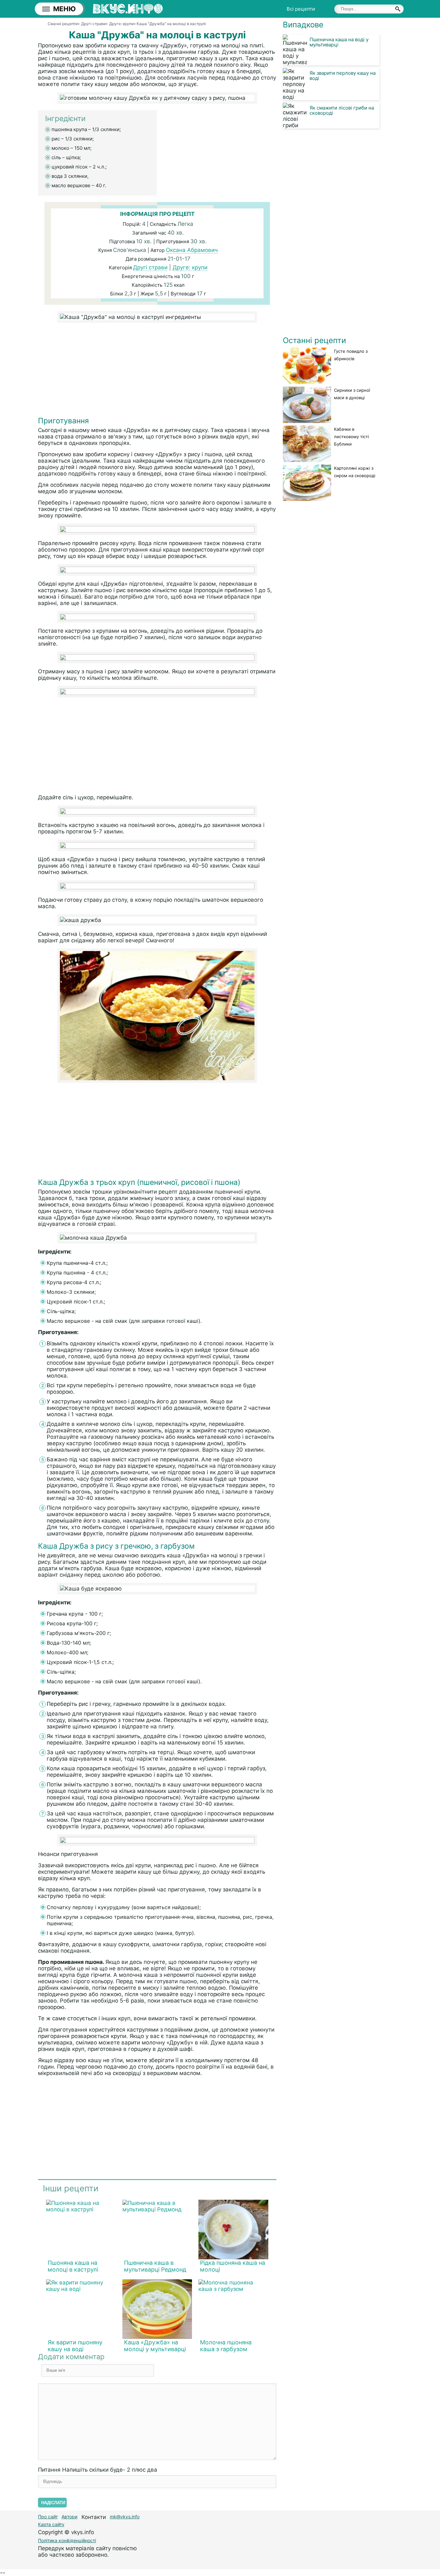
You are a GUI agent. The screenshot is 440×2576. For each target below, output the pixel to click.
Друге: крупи (190, 267)
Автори (69, 2517)
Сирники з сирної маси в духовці (352, 394)
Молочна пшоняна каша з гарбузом (226, 2346)
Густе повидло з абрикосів (351, 355)
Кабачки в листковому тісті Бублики (351, 437)
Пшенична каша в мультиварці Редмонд (155, 2266)
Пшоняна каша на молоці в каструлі (73, 2266)
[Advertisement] (157, 371)
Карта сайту (51, 2524)
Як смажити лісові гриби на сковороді (342, 110)
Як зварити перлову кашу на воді (343, 76)
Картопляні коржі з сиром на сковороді (355, 472)
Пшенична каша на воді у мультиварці (339, 42)
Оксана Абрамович (192, 250)
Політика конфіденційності (67, 2540)
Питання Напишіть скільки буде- (98, 2470)
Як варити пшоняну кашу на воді (75, 2346)
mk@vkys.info (125, 2517)
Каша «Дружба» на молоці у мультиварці (155, 2346)
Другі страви (150, 267)
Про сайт (48, 2517)
